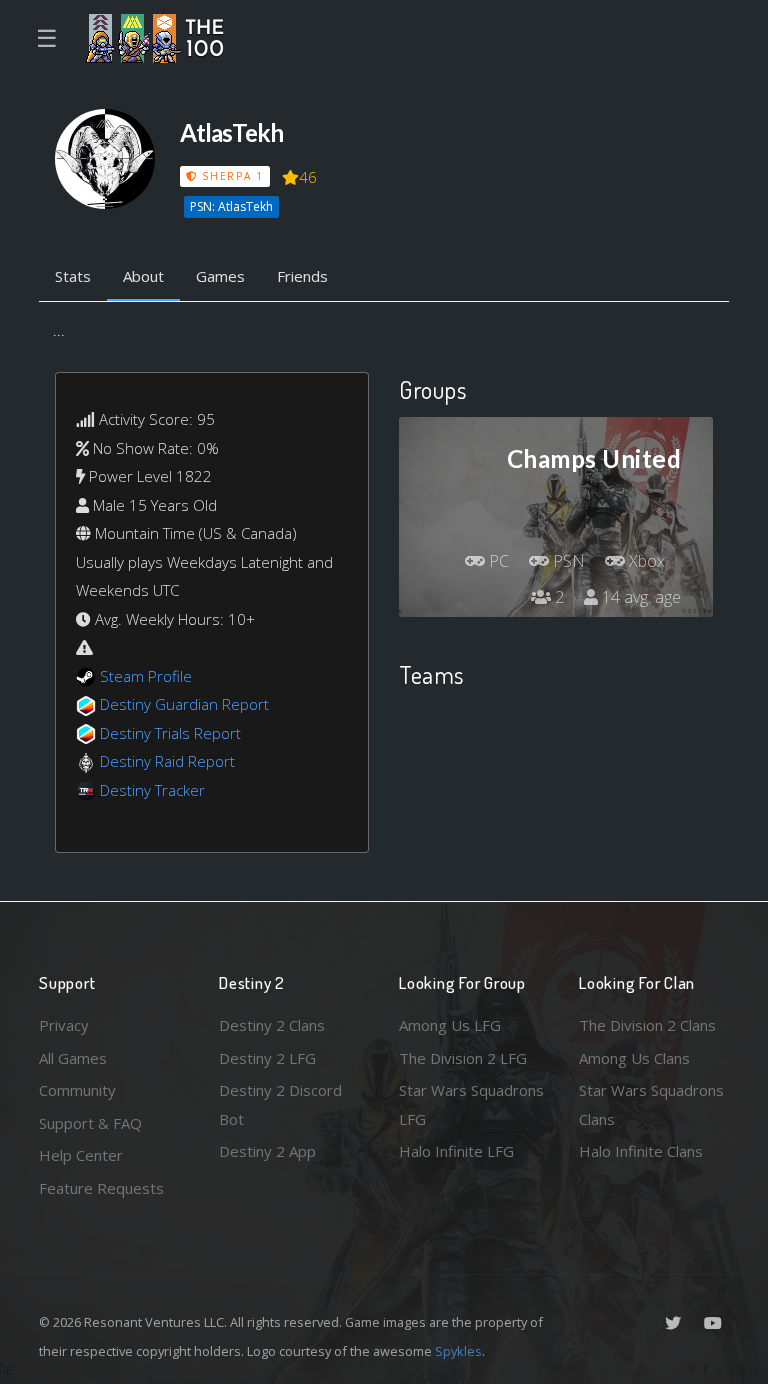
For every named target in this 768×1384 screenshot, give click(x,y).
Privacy (64, 1025)
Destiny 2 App (267, 1151)
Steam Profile (146, 676)
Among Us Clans (634, 1058)
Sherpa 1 (230, 176)
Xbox (645, 561)
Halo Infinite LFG (456, 1151)
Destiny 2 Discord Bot (280, 1104)
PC (497, 561)
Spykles (458, 1351)
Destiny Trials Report (170, 733)
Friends (302, 276)
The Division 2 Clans (647, 1025)
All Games (73, 1058)
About (143, 276)
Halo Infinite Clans (641, 1151)
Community (77, 1090)
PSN (567, 561)
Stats (73, 276)
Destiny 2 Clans (272, 1025)
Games (220, 276)
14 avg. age (639, 597)
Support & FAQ (90, 1123)
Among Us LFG (450, 1025)
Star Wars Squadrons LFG (471, 1104)
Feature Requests (101, 1188)
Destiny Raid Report (167, 761)
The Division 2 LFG (463, 1058)
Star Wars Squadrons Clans (651, 1104)
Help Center (81, 1155)
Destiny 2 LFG (267, 1058)
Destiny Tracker (152, 790)
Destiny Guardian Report (184, 704)
